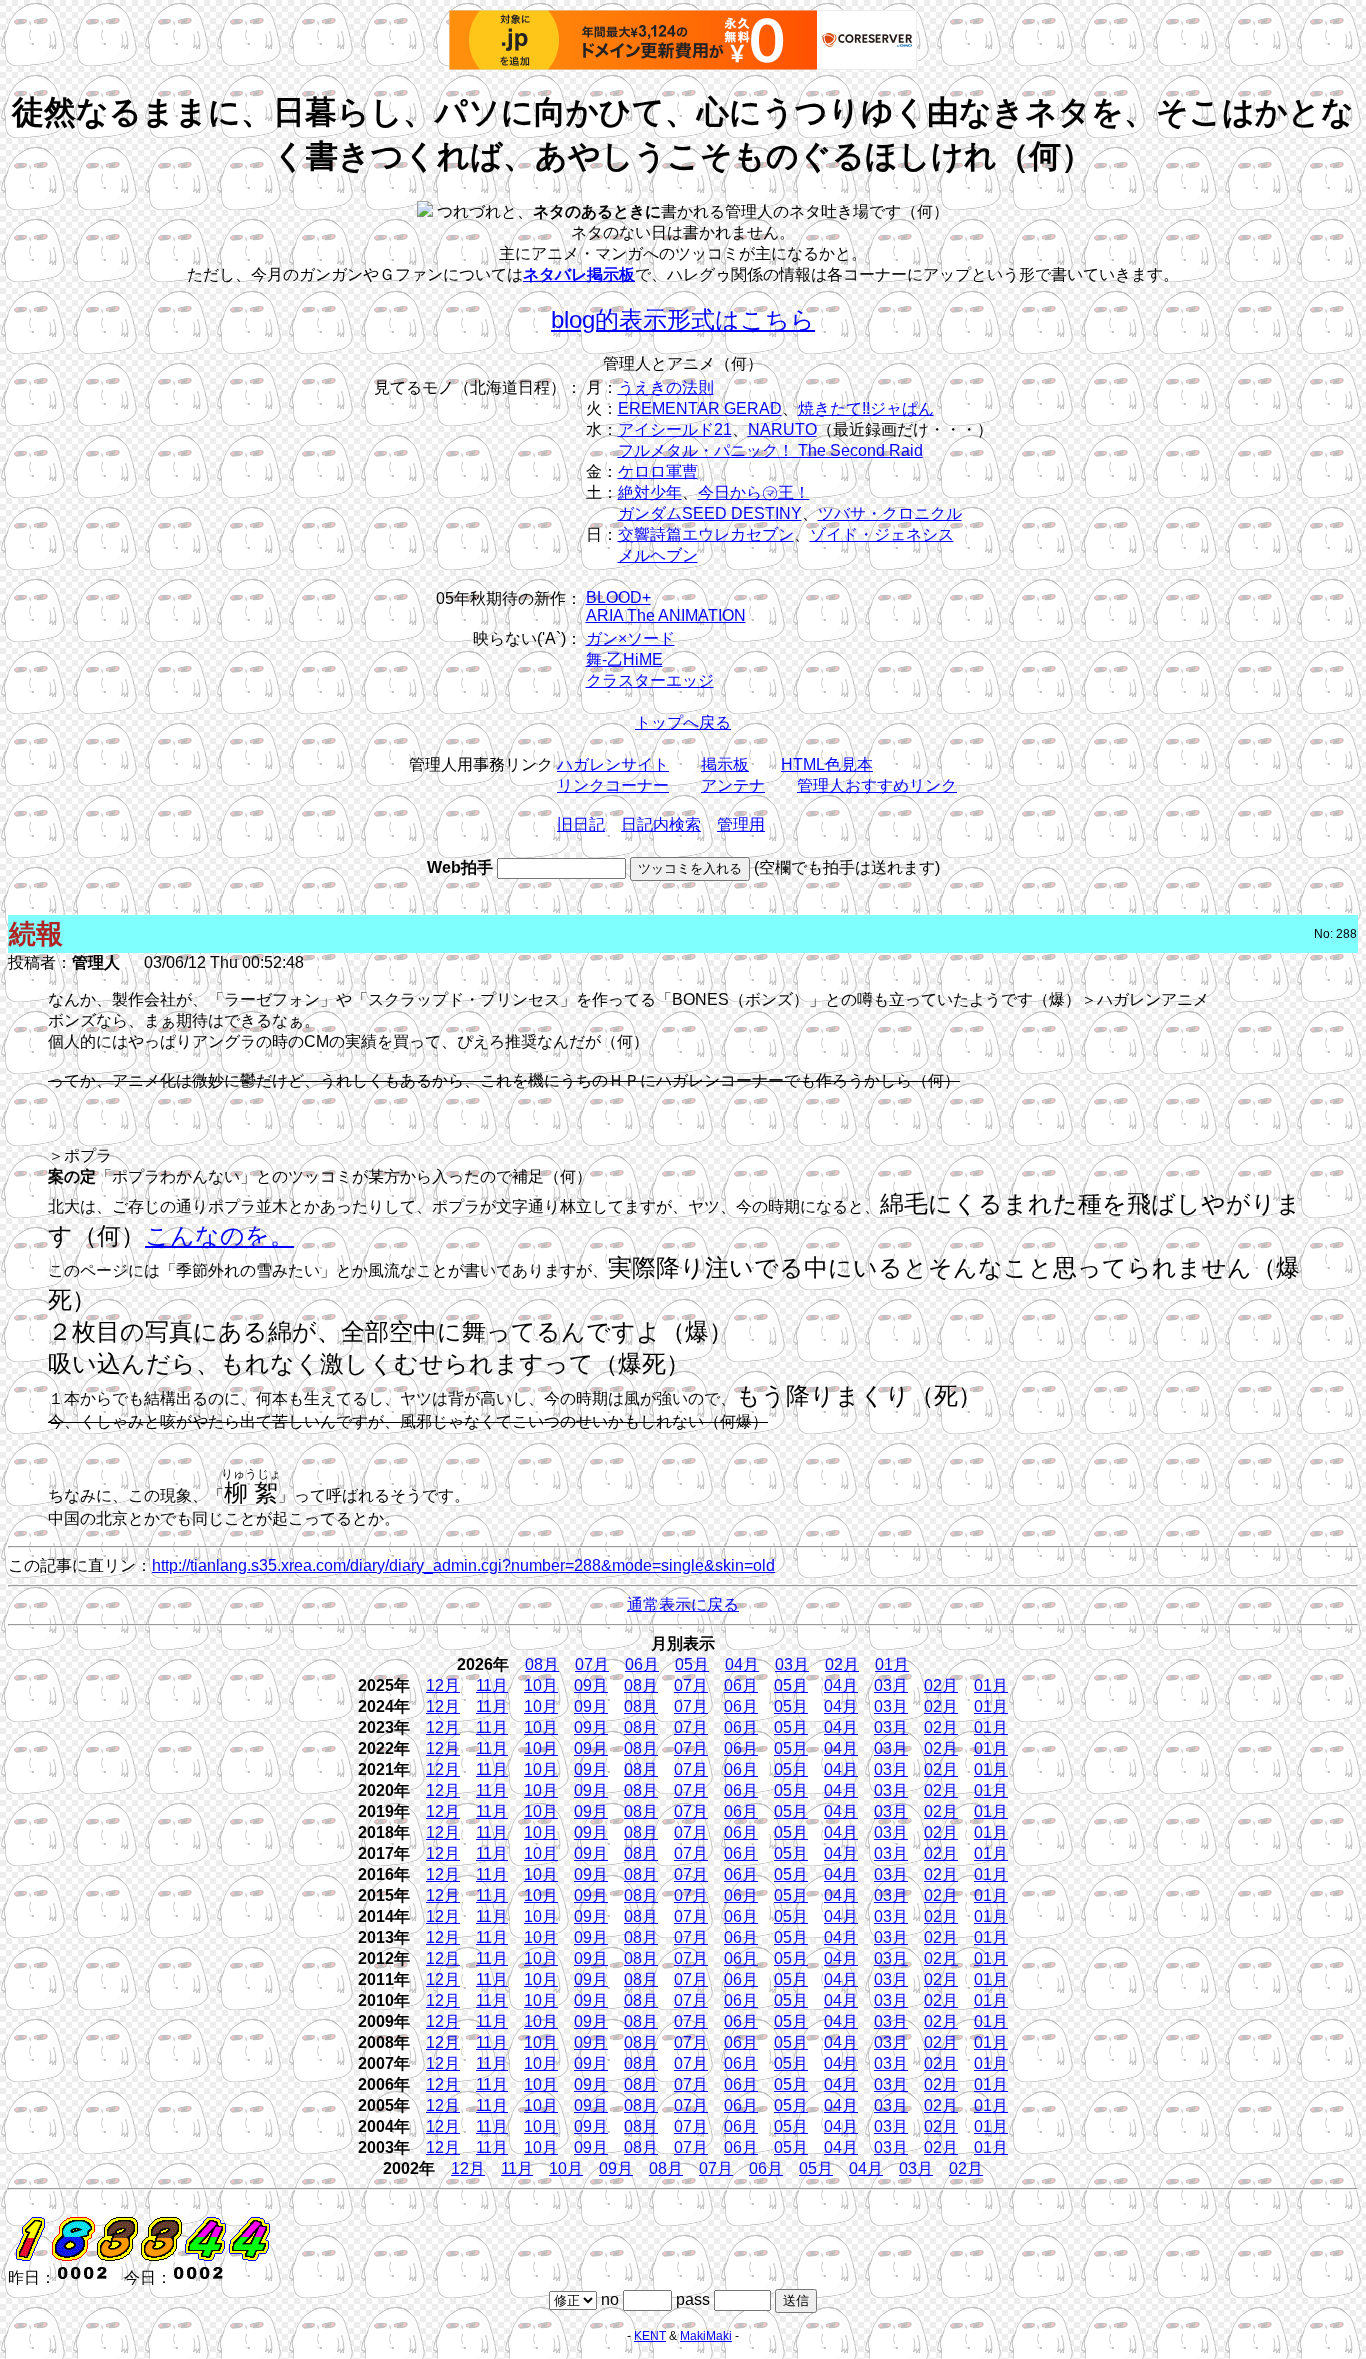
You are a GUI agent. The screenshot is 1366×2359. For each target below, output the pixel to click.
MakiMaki (706, 2336)
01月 (892, 1664)
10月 (541, 1685)
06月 (642, 1664)
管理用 (741, 824)
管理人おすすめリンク (877, 785)
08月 (542, 1664)
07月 (592, 1664)
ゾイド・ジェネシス (882, 534)
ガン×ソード (630, 638)
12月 (443, 1685)
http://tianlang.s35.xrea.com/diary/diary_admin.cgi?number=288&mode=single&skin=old (463, 1565)
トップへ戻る (683, 722)
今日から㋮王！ (754, 492)
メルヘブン (658, 555)
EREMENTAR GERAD (700, 408)
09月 (591, 1685)
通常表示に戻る (683, 1604)
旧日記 (581, 824)
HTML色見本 (827, 764)
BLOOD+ (618, 597)
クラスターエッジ (650, 680)
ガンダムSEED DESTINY (710, 513)
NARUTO (782, 429)
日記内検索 (661, 824)
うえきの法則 (666, 387)
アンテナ (733, 785)
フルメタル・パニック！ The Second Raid (770, 450)
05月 (692, 1664)
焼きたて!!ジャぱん (866, 408)
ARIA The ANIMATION (666, 615)
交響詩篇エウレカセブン (706, 534)
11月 (492, 1685)
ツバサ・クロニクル (890, 513)
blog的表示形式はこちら (683, 319)
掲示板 (725, 764)
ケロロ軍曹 (658, 471)
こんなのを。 (219, 1235)
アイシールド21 (675, 429)
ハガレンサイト (613, 764)
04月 (742, 1664)
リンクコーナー (613, 785)
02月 (842, 1664)
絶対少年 (650, 492)
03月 (792, 1664)
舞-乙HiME (624, 659)
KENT (650, 2336)
